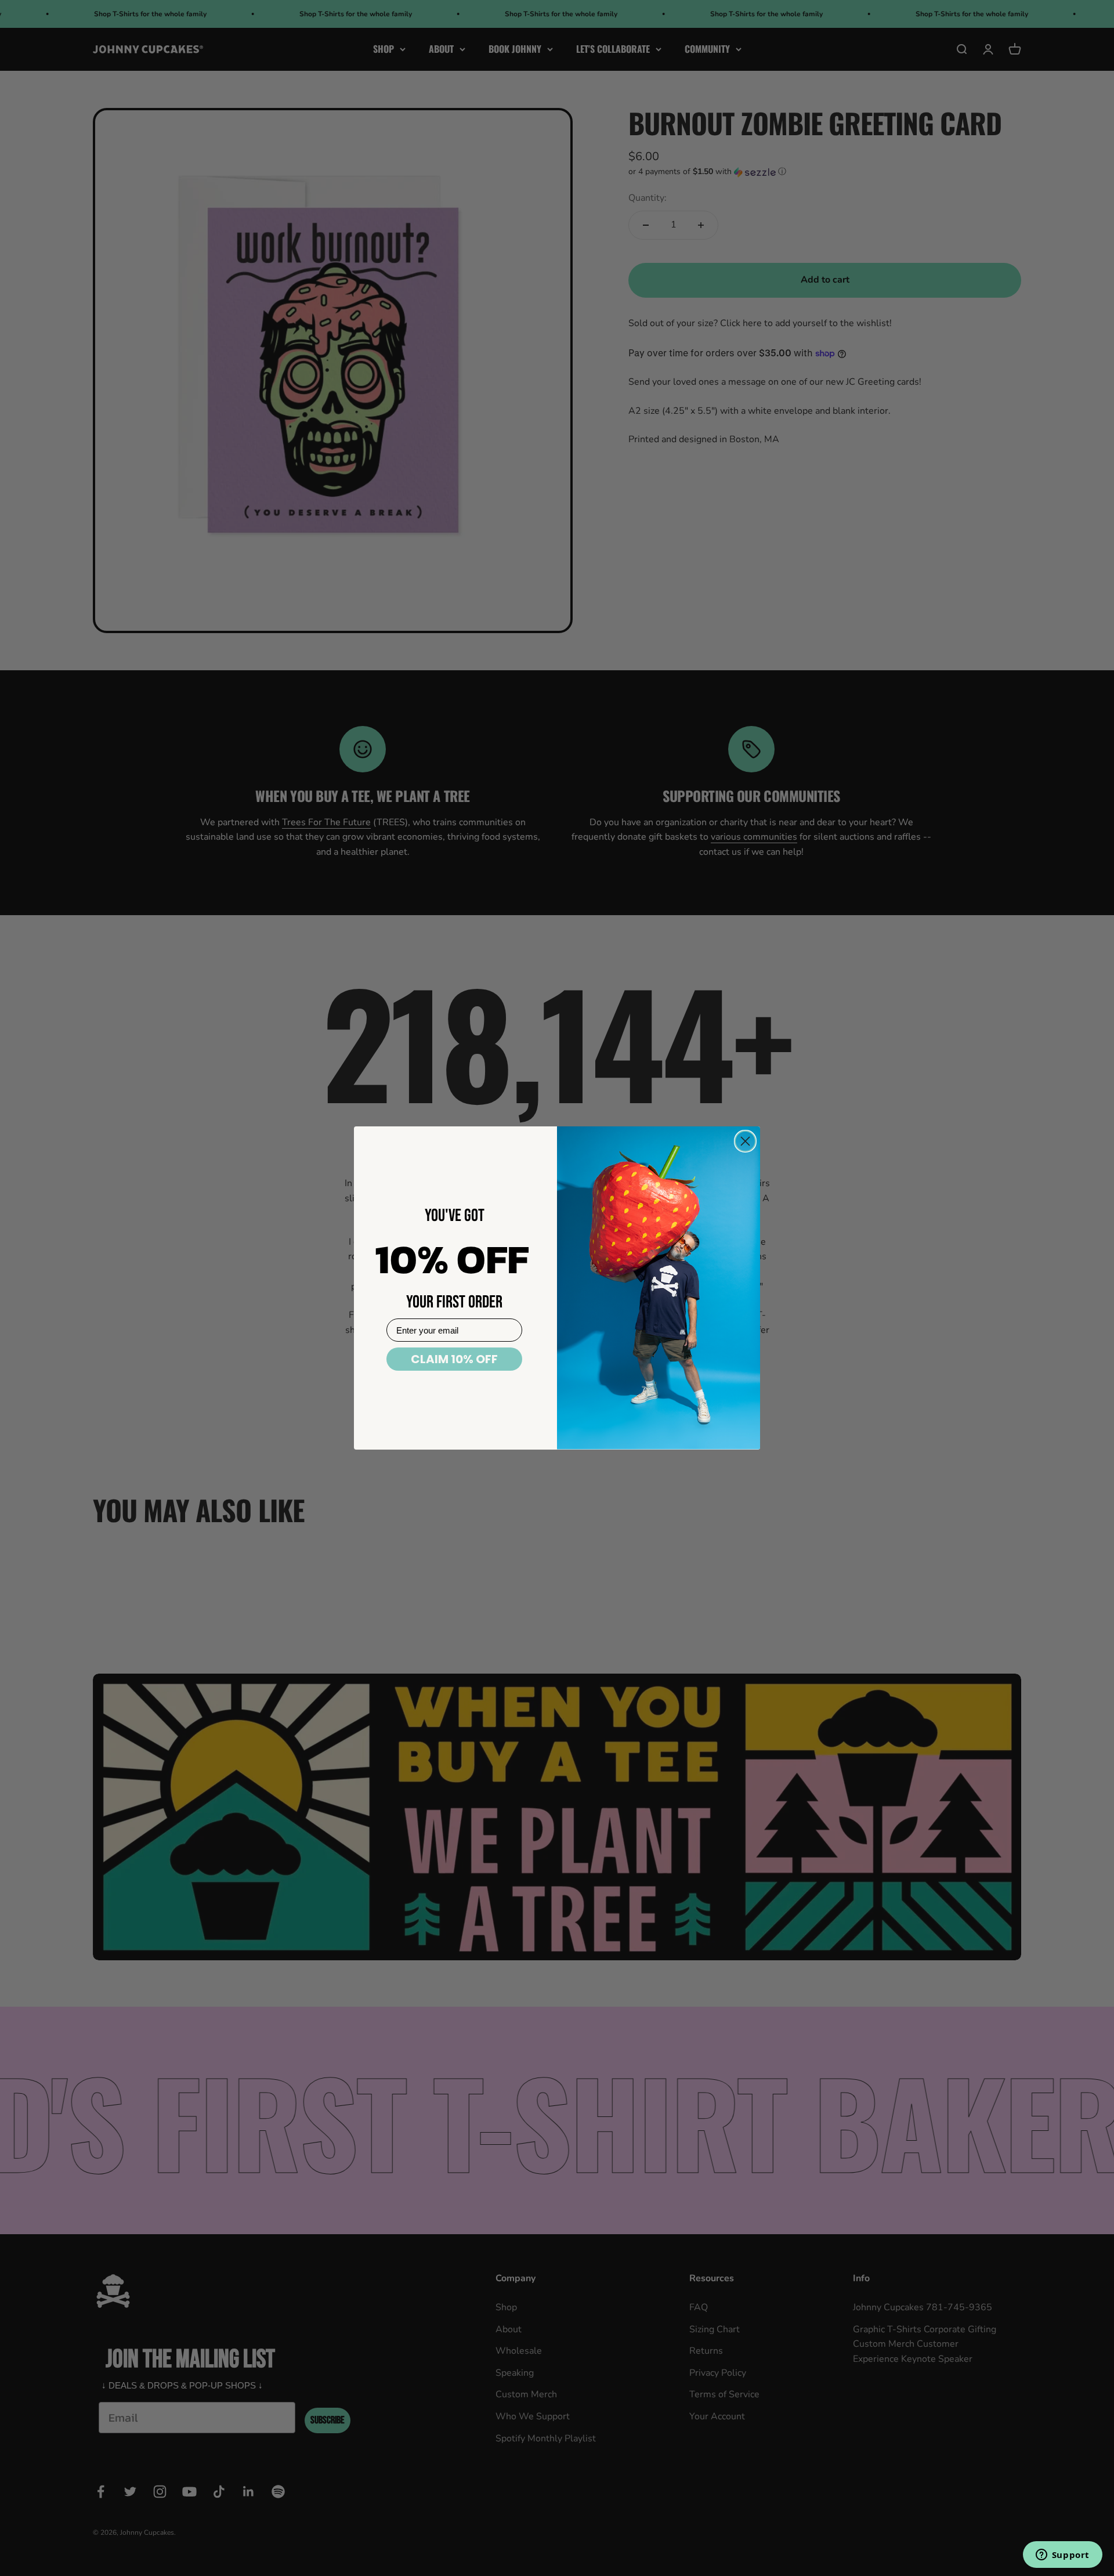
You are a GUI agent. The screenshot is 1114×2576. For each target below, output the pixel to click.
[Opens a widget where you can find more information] (1062, 2556)
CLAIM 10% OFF (454, 1359)
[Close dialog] (745, 1141)
